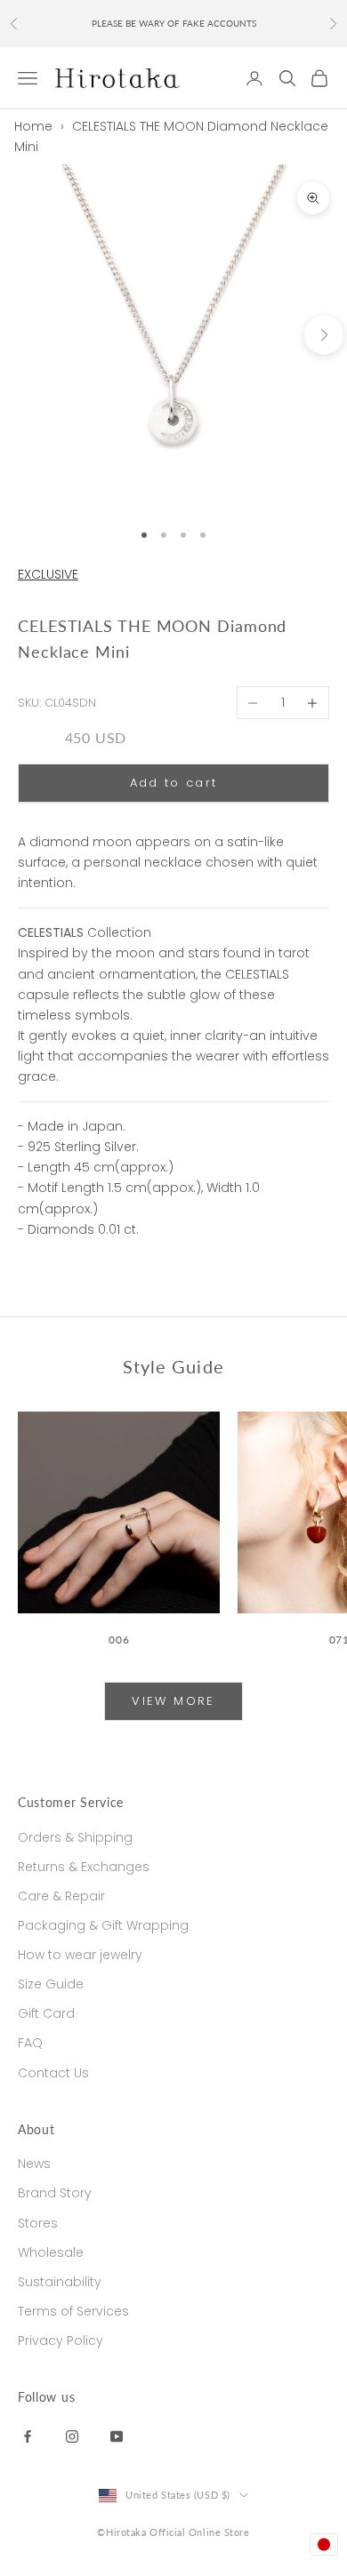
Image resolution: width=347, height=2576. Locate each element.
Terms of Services (73, 2311)
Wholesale (51, 2252)
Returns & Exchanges (84, 1867)
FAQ (30, 2043)
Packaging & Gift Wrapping (103, 1925)
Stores (38, 2223)
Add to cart (174, 783)
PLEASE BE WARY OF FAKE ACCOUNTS (174, 23)
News (34, 2164)
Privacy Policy (61, 2340)
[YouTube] (117, 2436)
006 (119, 1640)
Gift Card (46, 2013)
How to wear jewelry (80, 1955)
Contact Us (53, 2073)
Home (33, 126)
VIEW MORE (173, 1701)
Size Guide (51, 1984)
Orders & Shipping (75, 1837)
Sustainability (60, 2282)
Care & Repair (61, 1896)
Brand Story (55, 2193)
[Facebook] (28, 2436)
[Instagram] (72, 2436)
